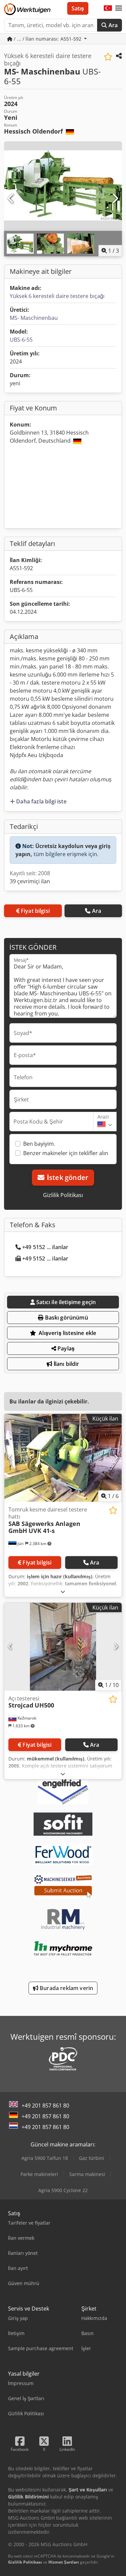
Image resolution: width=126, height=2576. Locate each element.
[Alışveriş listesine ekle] (108, 57)
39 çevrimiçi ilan (30, 881)
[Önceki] (11, 199)
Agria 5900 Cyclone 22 (63, 2190)
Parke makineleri (39, 2174)
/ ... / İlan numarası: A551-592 (48, 39)
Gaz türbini (92, 2158)
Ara (112, 25)
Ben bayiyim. (39, 1144)
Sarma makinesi (87, 2174)
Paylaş (65, 1348)
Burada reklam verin (66, 1988)
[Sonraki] (115, 199)
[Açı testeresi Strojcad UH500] (63, 1647)
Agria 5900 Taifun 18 (45, 2158)
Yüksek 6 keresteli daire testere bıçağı (57, 296)
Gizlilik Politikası (63, 1195)
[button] (119, 8)
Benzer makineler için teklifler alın (66, 1153)
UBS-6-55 (21, 340)
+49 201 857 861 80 (45, 2106)
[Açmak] (63, 1592)
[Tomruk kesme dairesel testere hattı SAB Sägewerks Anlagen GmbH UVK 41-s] (63, 1458)
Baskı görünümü (66, 1318)
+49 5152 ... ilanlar (45, 1247)
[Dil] (108, 8)
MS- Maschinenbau (34, 318)
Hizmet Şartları (64, 2562)
